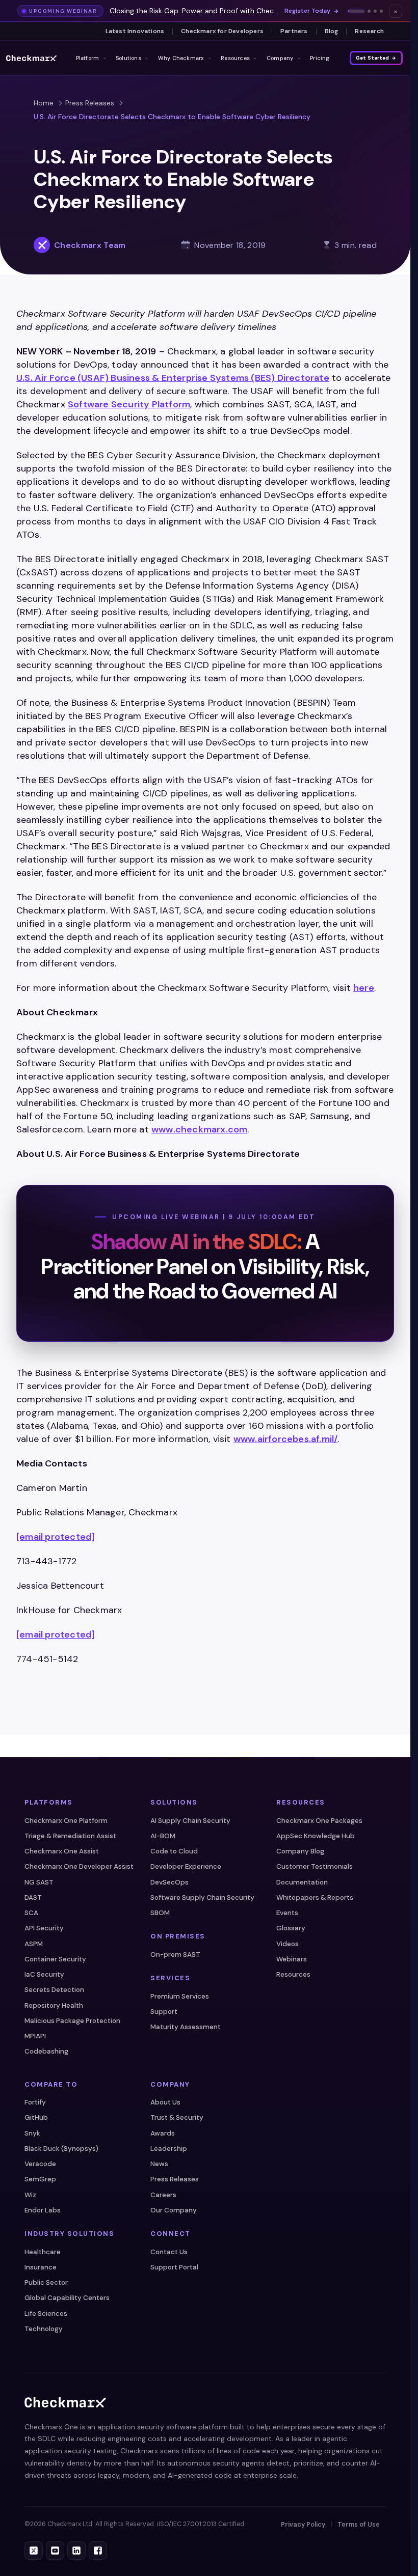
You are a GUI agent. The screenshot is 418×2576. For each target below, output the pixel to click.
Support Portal (174, 2267)
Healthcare (43, 2252)
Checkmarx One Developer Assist (79, 1866)
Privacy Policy (303, 2525)
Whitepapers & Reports (315, 1898)
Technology (44, 2329)
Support (164, 2012)
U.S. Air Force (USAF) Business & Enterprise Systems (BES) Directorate (173, 378)
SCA (31, 1913)
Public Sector (46, 2282)
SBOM (160, 1913)
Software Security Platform (129, 404)
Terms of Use (359, 2525)
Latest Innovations (135, 31)
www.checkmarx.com (199, 1129)
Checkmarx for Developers (222, 31)
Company (280, 58)
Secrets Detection (54, 1990)
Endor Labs (43, 2210)
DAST (33, 1898)
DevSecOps (169, 1882)
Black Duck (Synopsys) (61, 2149)
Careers (163, 2195)
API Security (44, 1928)
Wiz (30, 2195)
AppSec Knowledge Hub (316, 1836)
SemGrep (40, 2179)
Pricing (320, 58)
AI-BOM (163, 1836)
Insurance (41, 2267)
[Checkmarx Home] (31, 58)
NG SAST (39, 1882)
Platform (88, 58)
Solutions (128, 58)
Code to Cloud (174, 1851)
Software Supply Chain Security (202, 1898)
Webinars (292, 1959)
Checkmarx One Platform (66, 1821)
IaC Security (44, 1974)
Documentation (302, 1882)
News (159, 2164)
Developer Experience (186, 1866)
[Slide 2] (369, 11)
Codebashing (46, 2051)
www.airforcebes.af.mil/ (286, 1439)
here (364, 988)
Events (287, 1913)
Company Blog (300, 1851)
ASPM (34, 1944)
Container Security (55, 1959)
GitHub (36, 2117)
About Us (165, 2102)
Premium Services (180, 1996)
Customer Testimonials (315, 1866)
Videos (288, 1944)
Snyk (32, 2133)
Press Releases (90, 103)
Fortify (35, 2102)
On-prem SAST (175, 1955)
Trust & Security (177, 2117)
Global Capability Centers (67, 2298)
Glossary (291, 1928)
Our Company (174, 2210)
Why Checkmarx (181, 58)
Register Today (307, 11)
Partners (294, 31)
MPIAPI (35, 2036)
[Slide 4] (381, 11)
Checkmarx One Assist (62, 1851)
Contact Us (169, 2252)
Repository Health (54, 2005)
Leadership (169, 2149)
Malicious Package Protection (72, 2021)
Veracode (40, 2164)
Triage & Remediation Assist (70, 1836)
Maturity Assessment (186, 2027)
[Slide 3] (375, 11)
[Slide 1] (356, 11)
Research (369, 31)
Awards (163, 2133)
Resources (235, 58)
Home (44, 103)
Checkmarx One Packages (319, 1821)
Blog (332, 31)
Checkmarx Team (90, 245)
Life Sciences (46, 2314)
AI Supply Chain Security (190, 1821)
